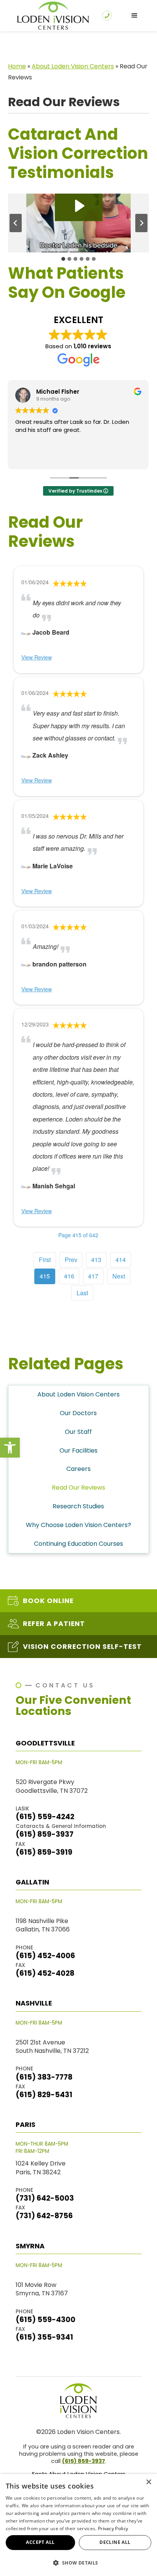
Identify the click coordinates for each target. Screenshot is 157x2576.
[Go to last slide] (16, 223)
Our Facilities (78, 1450)
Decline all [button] (115, 2542)
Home (17, 66)
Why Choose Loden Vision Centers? (78, 1525)
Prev (71, 1260)
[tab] (63, 259)
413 (96, 1260)
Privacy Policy (113, 2528)
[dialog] (78, 2525)
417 (93, 1276)
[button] (10, 1448)
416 (69, 1276)
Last (82, 1293)
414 (121, 1260)
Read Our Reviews (78, 1488)
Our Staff (78, 1432)
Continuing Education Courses (78, 1544)
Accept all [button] (40, 2542)
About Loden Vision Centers (73, 66)
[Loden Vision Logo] (78, 2401)
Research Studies (78, 1506)
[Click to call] (107, 16)
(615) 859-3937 (84, 2461)
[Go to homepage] (51, 16)
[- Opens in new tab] (26, 632)
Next (119, 1276)
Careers (78, 1469)
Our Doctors (78, 1413)
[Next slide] (141, 223)
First (45, 1260)
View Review (37, 657)
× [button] (148, 2482)
